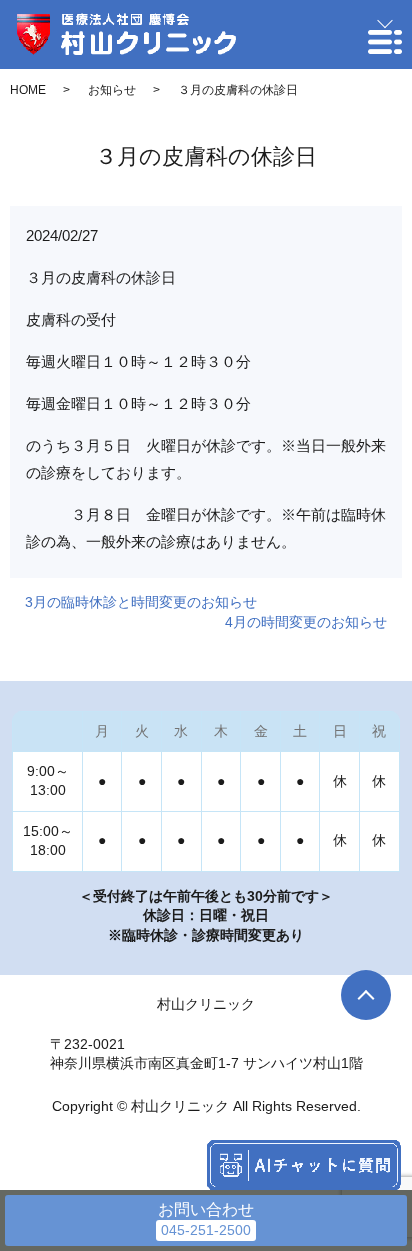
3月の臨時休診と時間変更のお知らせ (141, 602)
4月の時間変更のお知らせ (306, 622)
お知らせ (112, 90)
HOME (28, 90)
